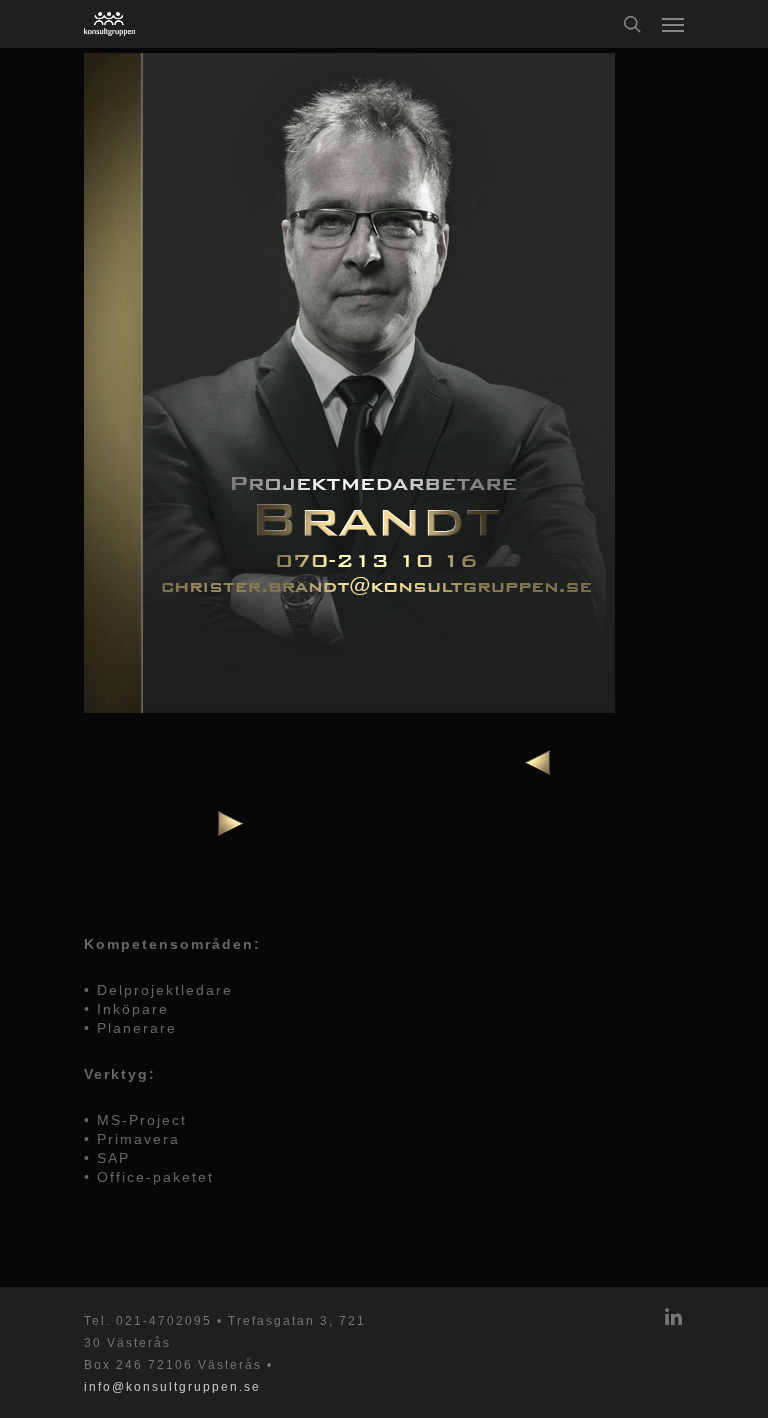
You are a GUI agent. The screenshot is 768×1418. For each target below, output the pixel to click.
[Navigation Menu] (673, 24)
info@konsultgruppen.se (172, 1387)
